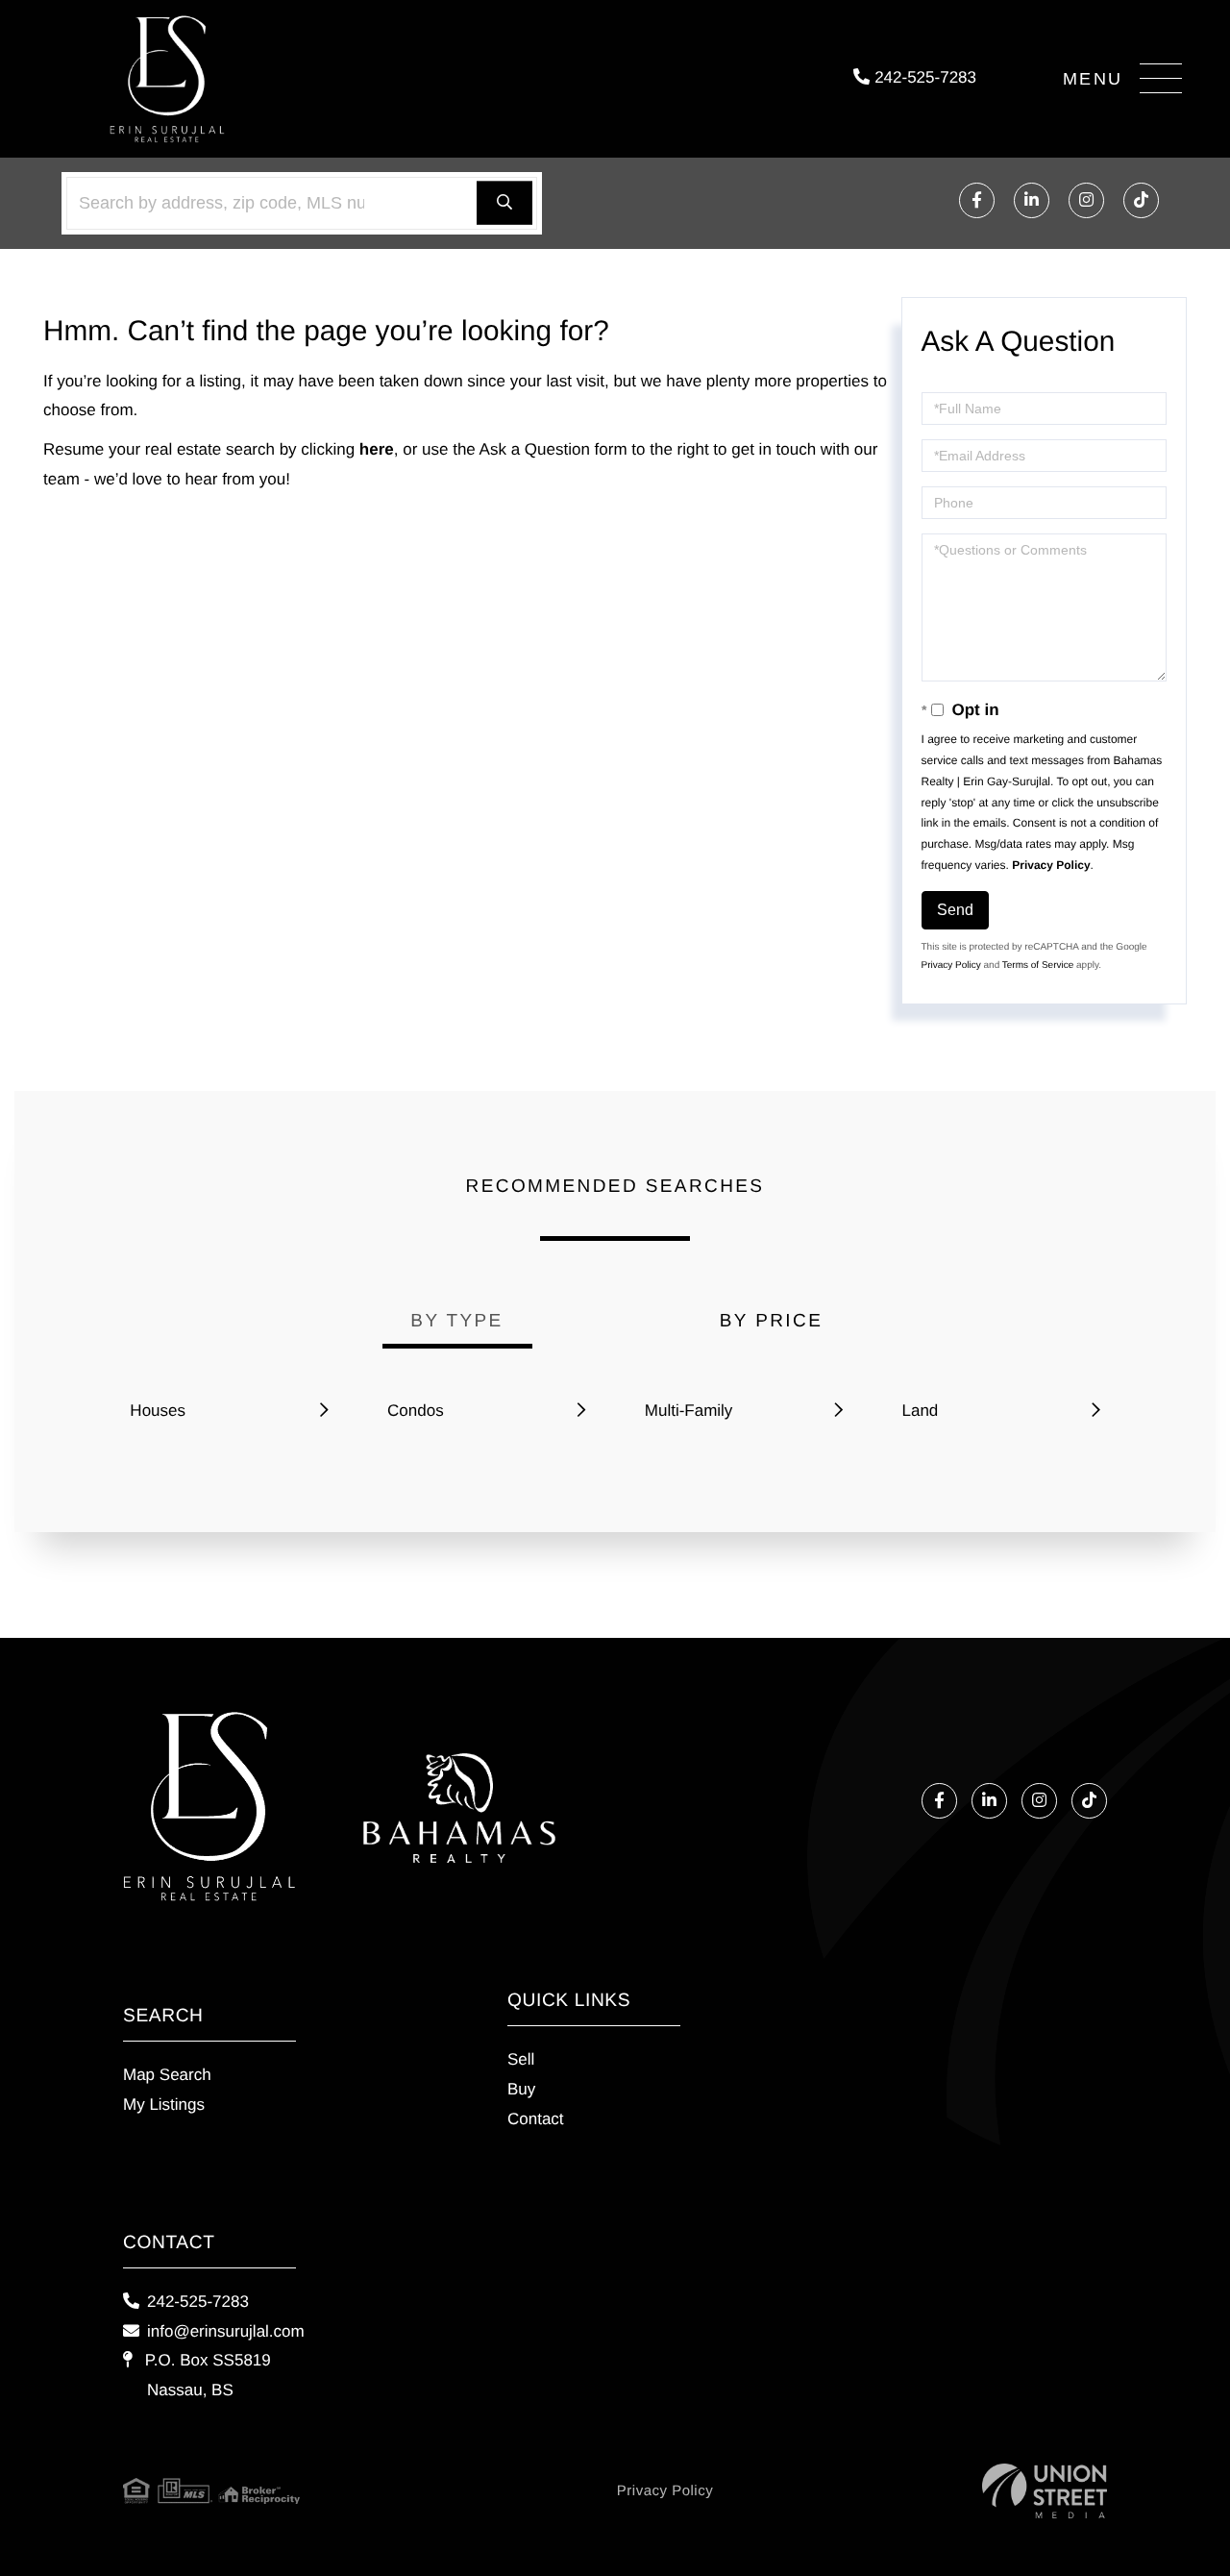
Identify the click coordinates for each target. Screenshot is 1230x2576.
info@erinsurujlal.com (226, 2331)
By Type (456, 1321)
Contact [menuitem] (536, 2119)
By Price (772, 1321)
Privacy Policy (1051, 865)
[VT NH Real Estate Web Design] (1045, 2491)
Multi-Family (689, 1411)
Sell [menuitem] (521, 2059)
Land (920, 1411)
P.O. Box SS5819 (206, 2375)
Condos (416, 1411)
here (377, 449)
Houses (158, 1411)
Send (955, 910)
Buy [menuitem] (521, 2089)
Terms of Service (1038, 966)
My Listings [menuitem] (164, 2105)
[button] (504, 203)
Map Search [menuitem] (167, 2075)
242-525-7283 (923, 77)
